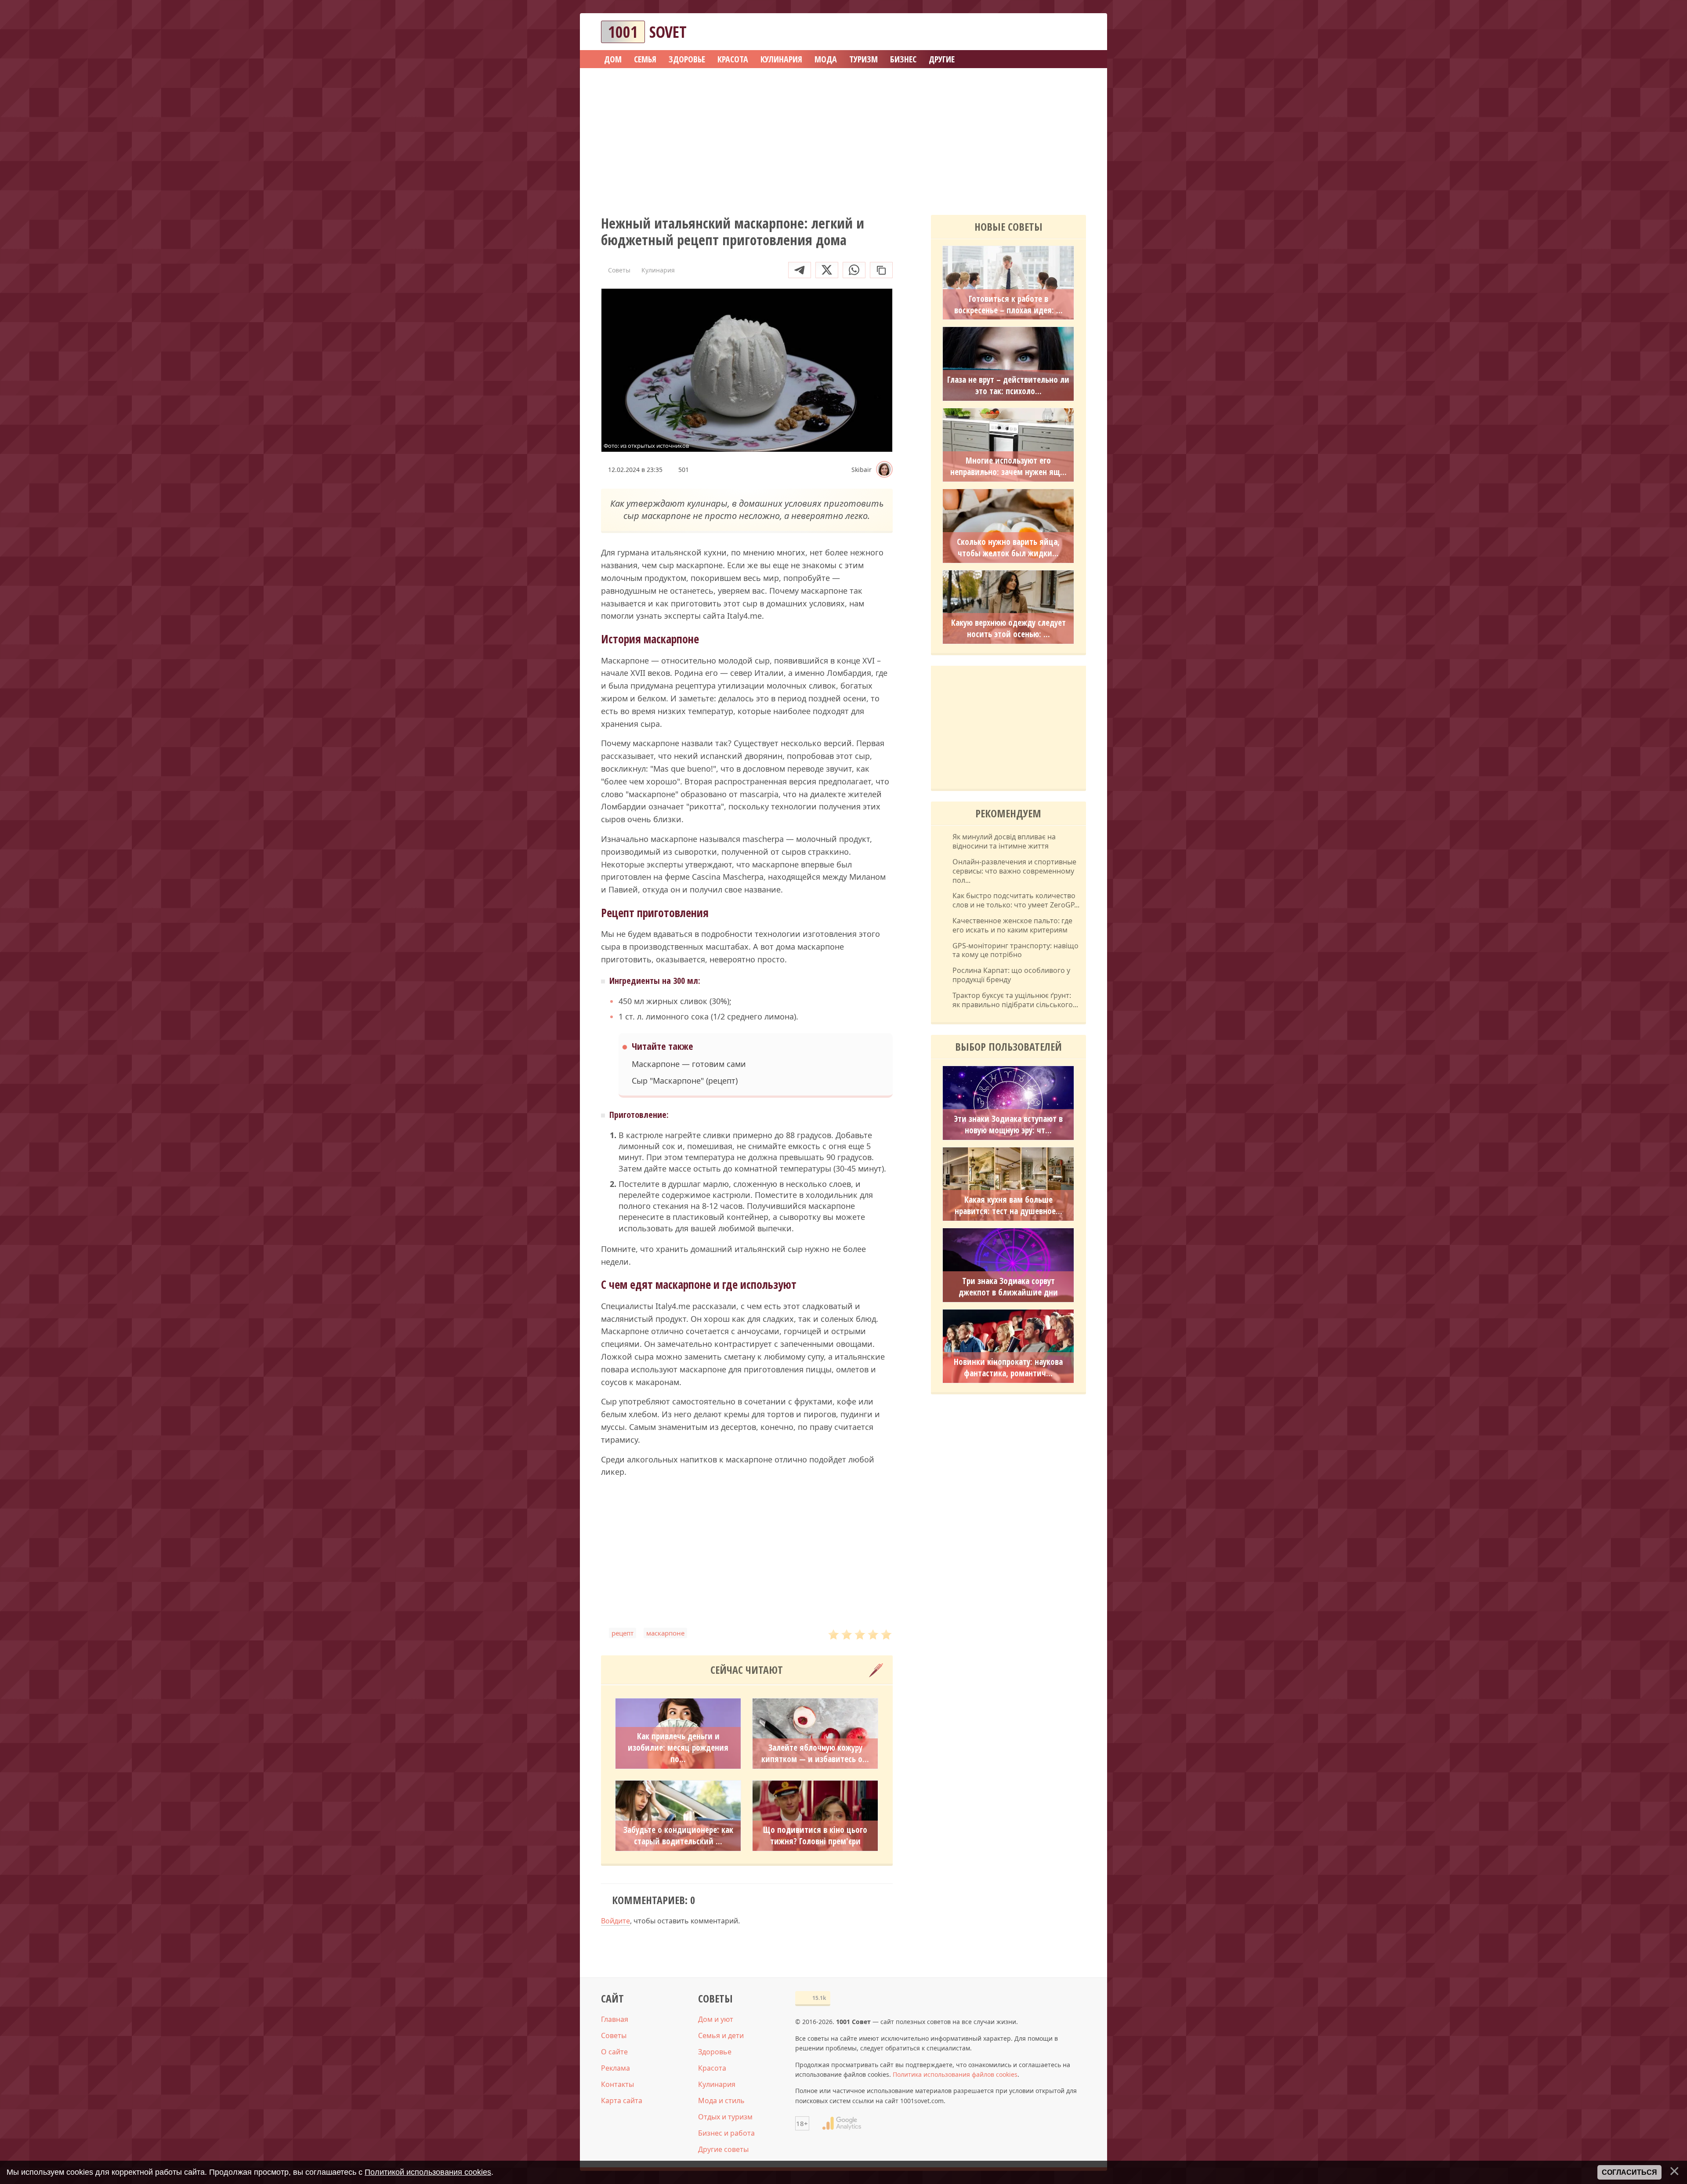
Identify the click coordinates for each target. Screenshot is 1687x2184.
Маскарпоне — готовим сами (689, 1064)
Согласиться (1629, 2172)
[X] (827, 270)
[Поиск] (1047, 32)
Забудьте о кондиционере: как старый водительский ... (678, 1836)
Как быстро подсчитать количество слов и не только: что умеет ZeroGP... (1016, 900)
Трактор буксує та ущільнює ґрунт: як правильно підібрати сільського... (1015, 1000)
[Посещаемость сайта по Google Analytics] (842, 2123)
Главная (615, 2019)
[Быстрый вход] (1074, 32)
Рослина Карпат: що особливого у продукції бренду (1011, 975)
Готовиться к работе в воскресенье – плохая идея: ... (1008, 305)
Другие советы (723, 2149)
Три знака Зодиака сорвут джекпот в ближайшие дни (1008, 1287)
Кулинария (717, 2084)
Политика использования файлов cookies (955, 2074)
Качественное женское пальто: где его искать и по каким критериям (1012, 925)
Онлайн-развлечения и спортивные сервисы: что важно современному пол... (1014, 871)
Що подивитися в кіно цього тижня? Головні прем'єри (815, 1836)
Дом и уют (716, 2019)
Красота (712, 2068)
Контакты (617, 2084)
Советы (614, 2035)
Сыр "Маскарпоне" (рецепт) (685, 1081)
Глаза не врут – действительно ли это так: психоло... (1008, 385)
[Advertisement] (843, 138)
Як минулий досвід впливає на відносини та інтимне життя (1004, 842)
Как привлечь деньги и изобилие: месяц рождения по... (678, 1748)
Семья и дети (721, 2035)
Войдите (615, 1921)
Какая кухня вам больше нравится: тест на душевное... (1008, 1205)
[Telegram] (800, 270)
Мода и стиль (721, 2101)
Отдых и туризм (725, 2117)
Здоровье (715, 2052)
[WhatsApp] (854, 270)
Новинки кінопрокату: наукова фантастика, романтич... (1008, 1368)
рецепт (623, 1633)
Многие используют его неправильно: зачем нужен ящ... (1008, 466)
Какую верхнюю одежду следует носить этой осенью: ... (1008, 628)
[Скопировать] (881, 270)
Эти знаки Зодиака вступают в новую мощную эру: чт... (1008, 1125)
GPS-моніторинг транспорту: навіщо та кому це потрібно (1015, 951)
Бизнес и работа (726, 2133)
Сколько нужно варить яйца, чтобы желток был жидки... (1008, 548)
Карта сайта (622, 2101)
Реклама (615, 2068)
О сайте (614, 2052)
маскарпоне (665, 1633)
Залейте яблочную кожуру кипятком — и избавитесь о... (815, 1753)
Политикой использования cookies (428, 2172)
